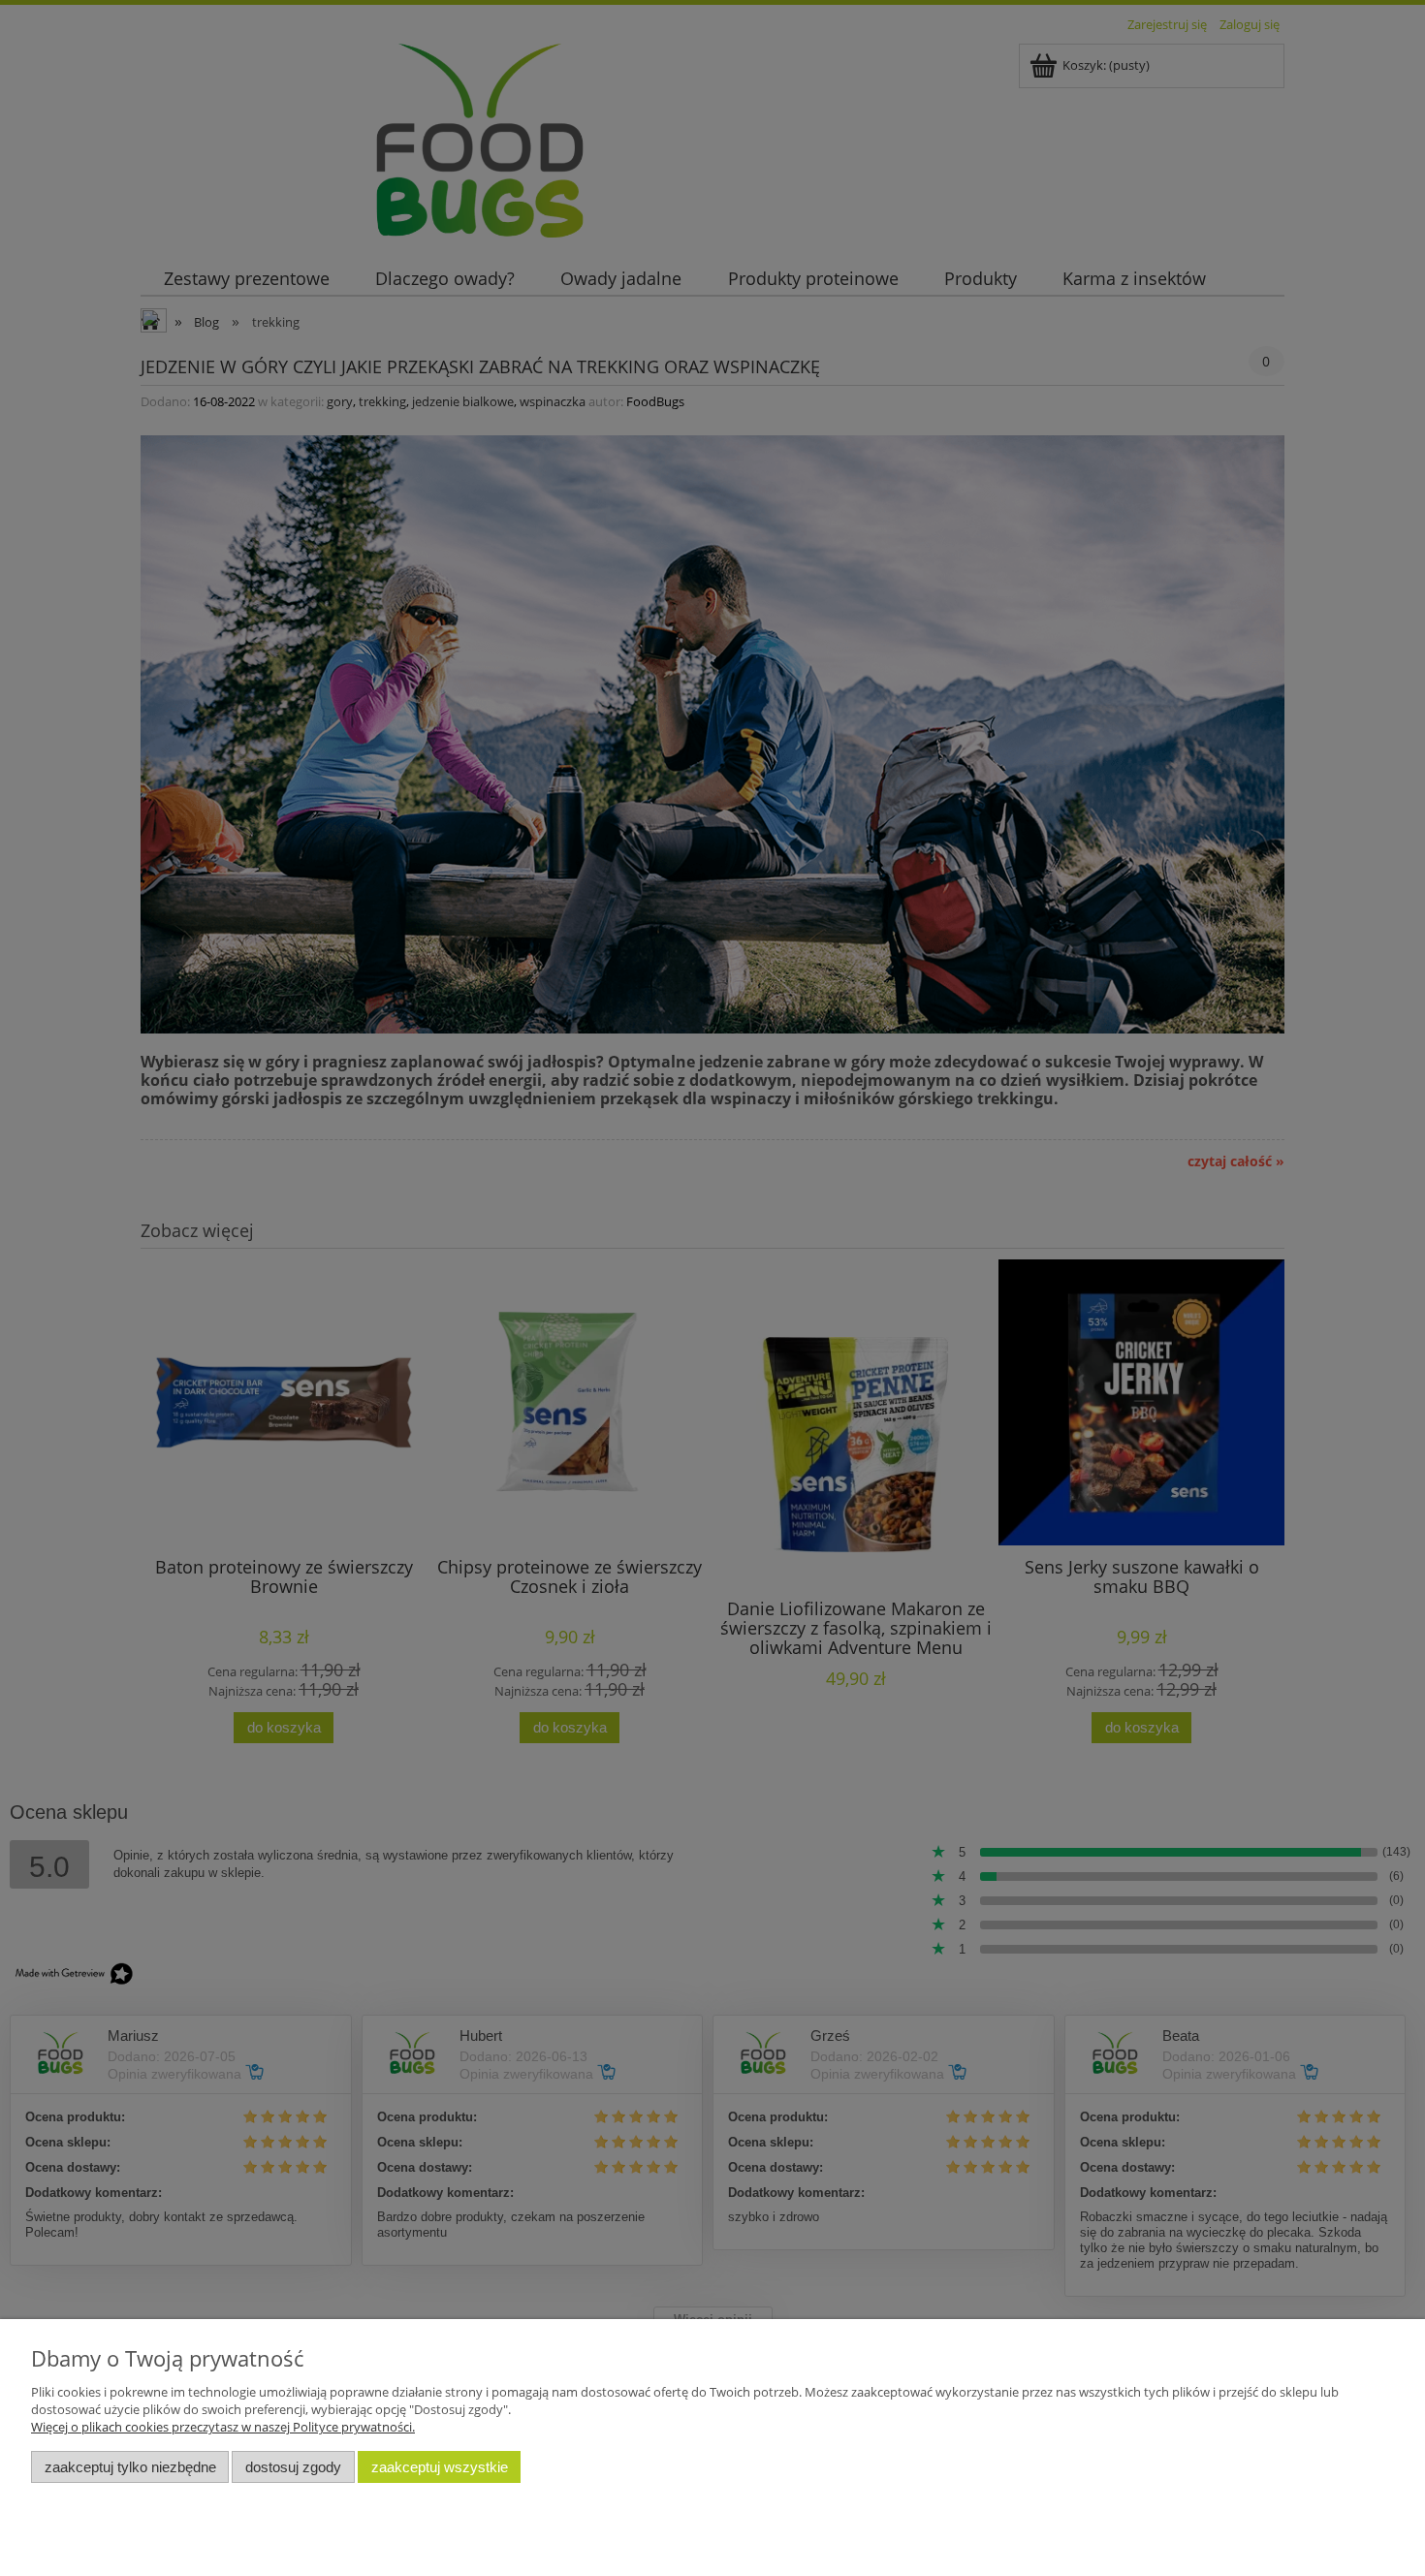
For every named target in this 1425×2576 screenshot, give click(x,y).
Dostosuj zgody (293, 2467)
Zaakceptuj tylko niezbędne (130, 2467)
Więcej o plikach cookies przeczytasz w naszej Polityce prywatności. (223, 2427)
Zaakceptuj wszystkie (440, 2467)
